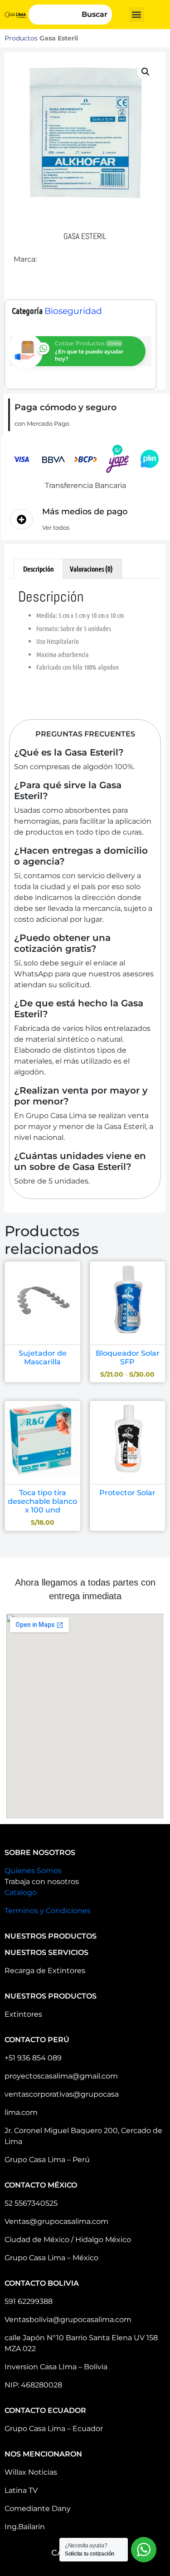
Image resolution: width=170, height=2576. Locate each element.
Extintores (23, 2014)
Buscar (95, 14)
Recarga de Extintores (45, 1971)
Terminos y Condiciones (48, 1911)
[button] (137, 15)
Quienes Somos (33, 1871)
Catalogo (21, 1892)
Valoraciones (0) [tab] (91, 569)
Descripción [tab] (39, 569)
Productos (21, 38)
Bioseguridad (73, 311)
